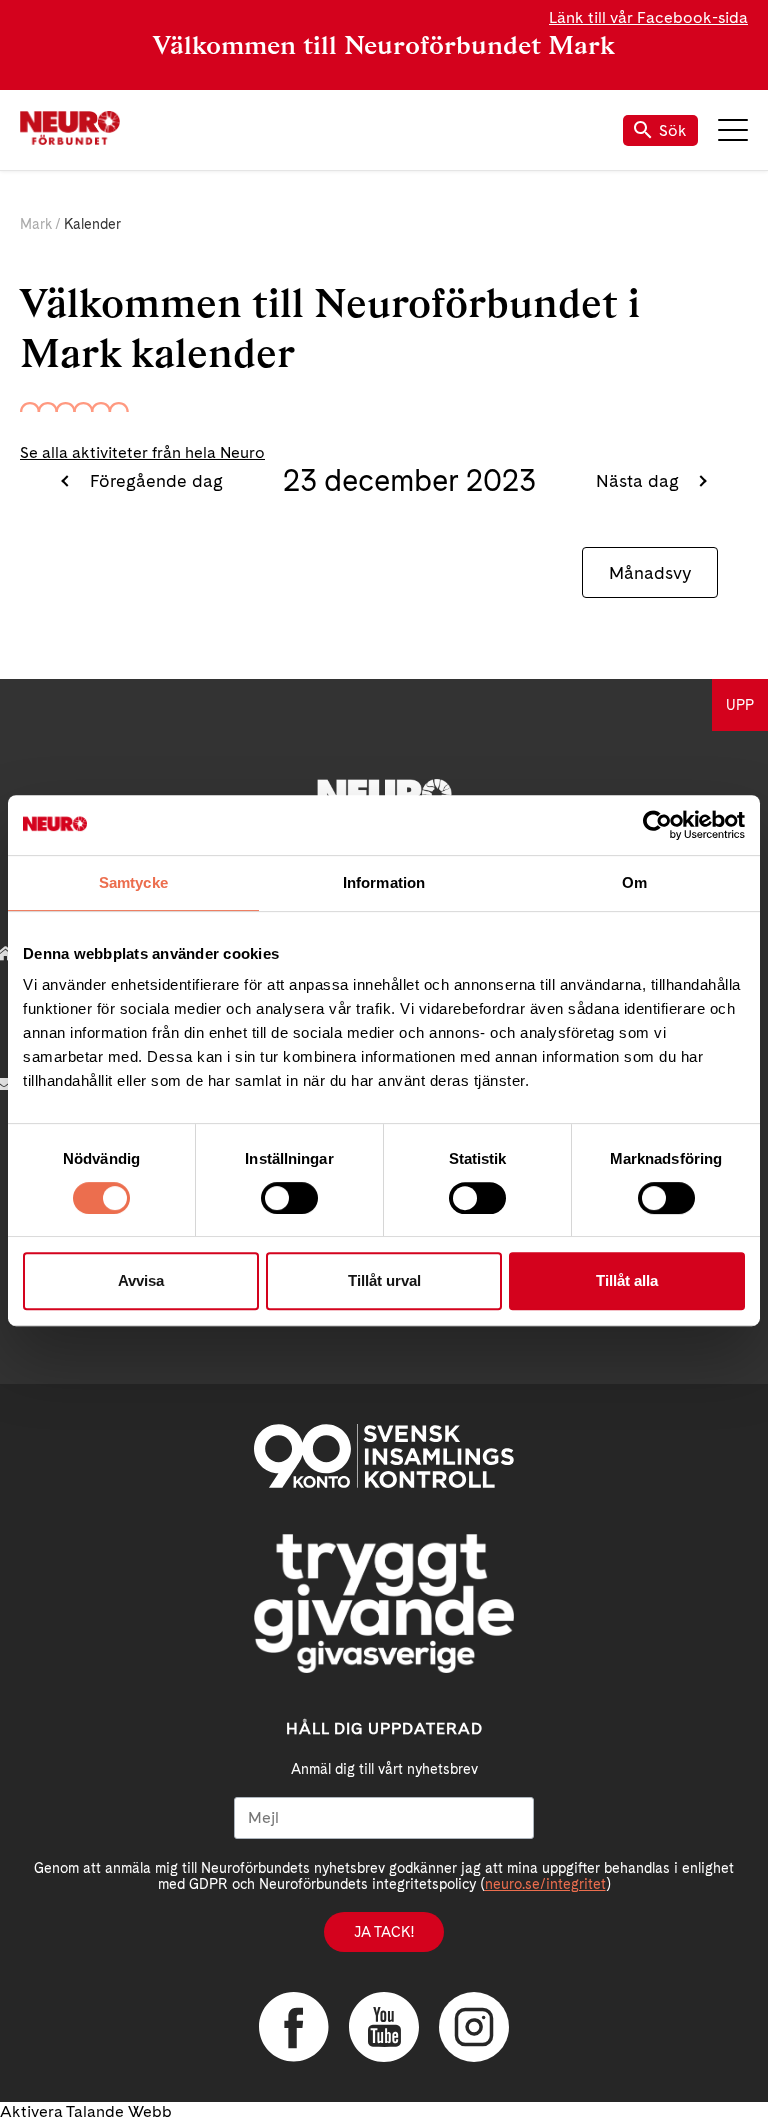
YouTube (384, 2027)
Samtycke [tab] (133, 882)
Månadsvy (650, 572)
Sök (673, 130)
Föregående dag (153, 480)
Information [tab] (384, 882)
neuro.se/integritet (545, 1884)
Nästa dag (640, 480)
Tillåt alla (627, 1280)
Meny (733, 130)
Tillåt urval (384, 1280)
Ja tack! (384, 1932)
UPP (740, 705)
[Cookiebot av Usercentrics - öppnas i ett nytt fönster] (657, 825)
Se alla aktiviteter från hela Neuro (142, 452)
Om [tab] (634, 882)
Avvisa (141, 1280)
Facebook (294, 2027)
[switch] (289, 1198)
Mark (36, 224)
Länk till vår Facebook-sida (648, 17)
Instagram (474, 2027)
